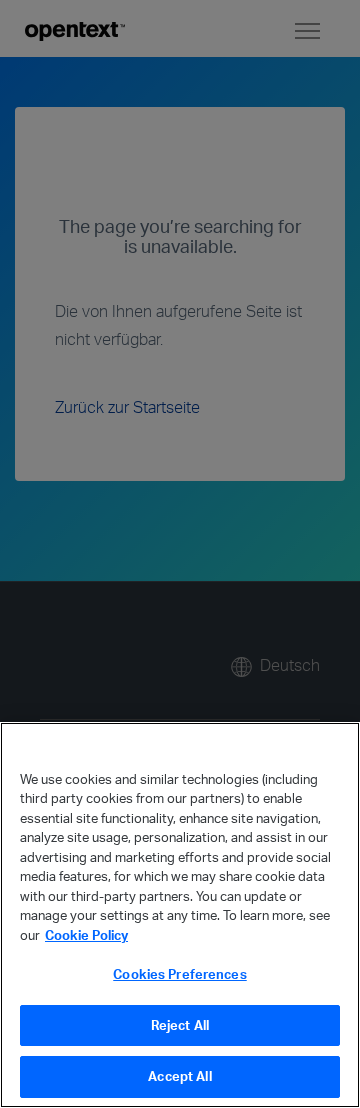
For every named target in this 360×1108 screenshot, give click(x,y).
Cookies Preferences (179, 974)
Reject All (180, 1025)
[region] (180, 915)
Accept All (179, 1076)
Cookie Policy (86, 935)
